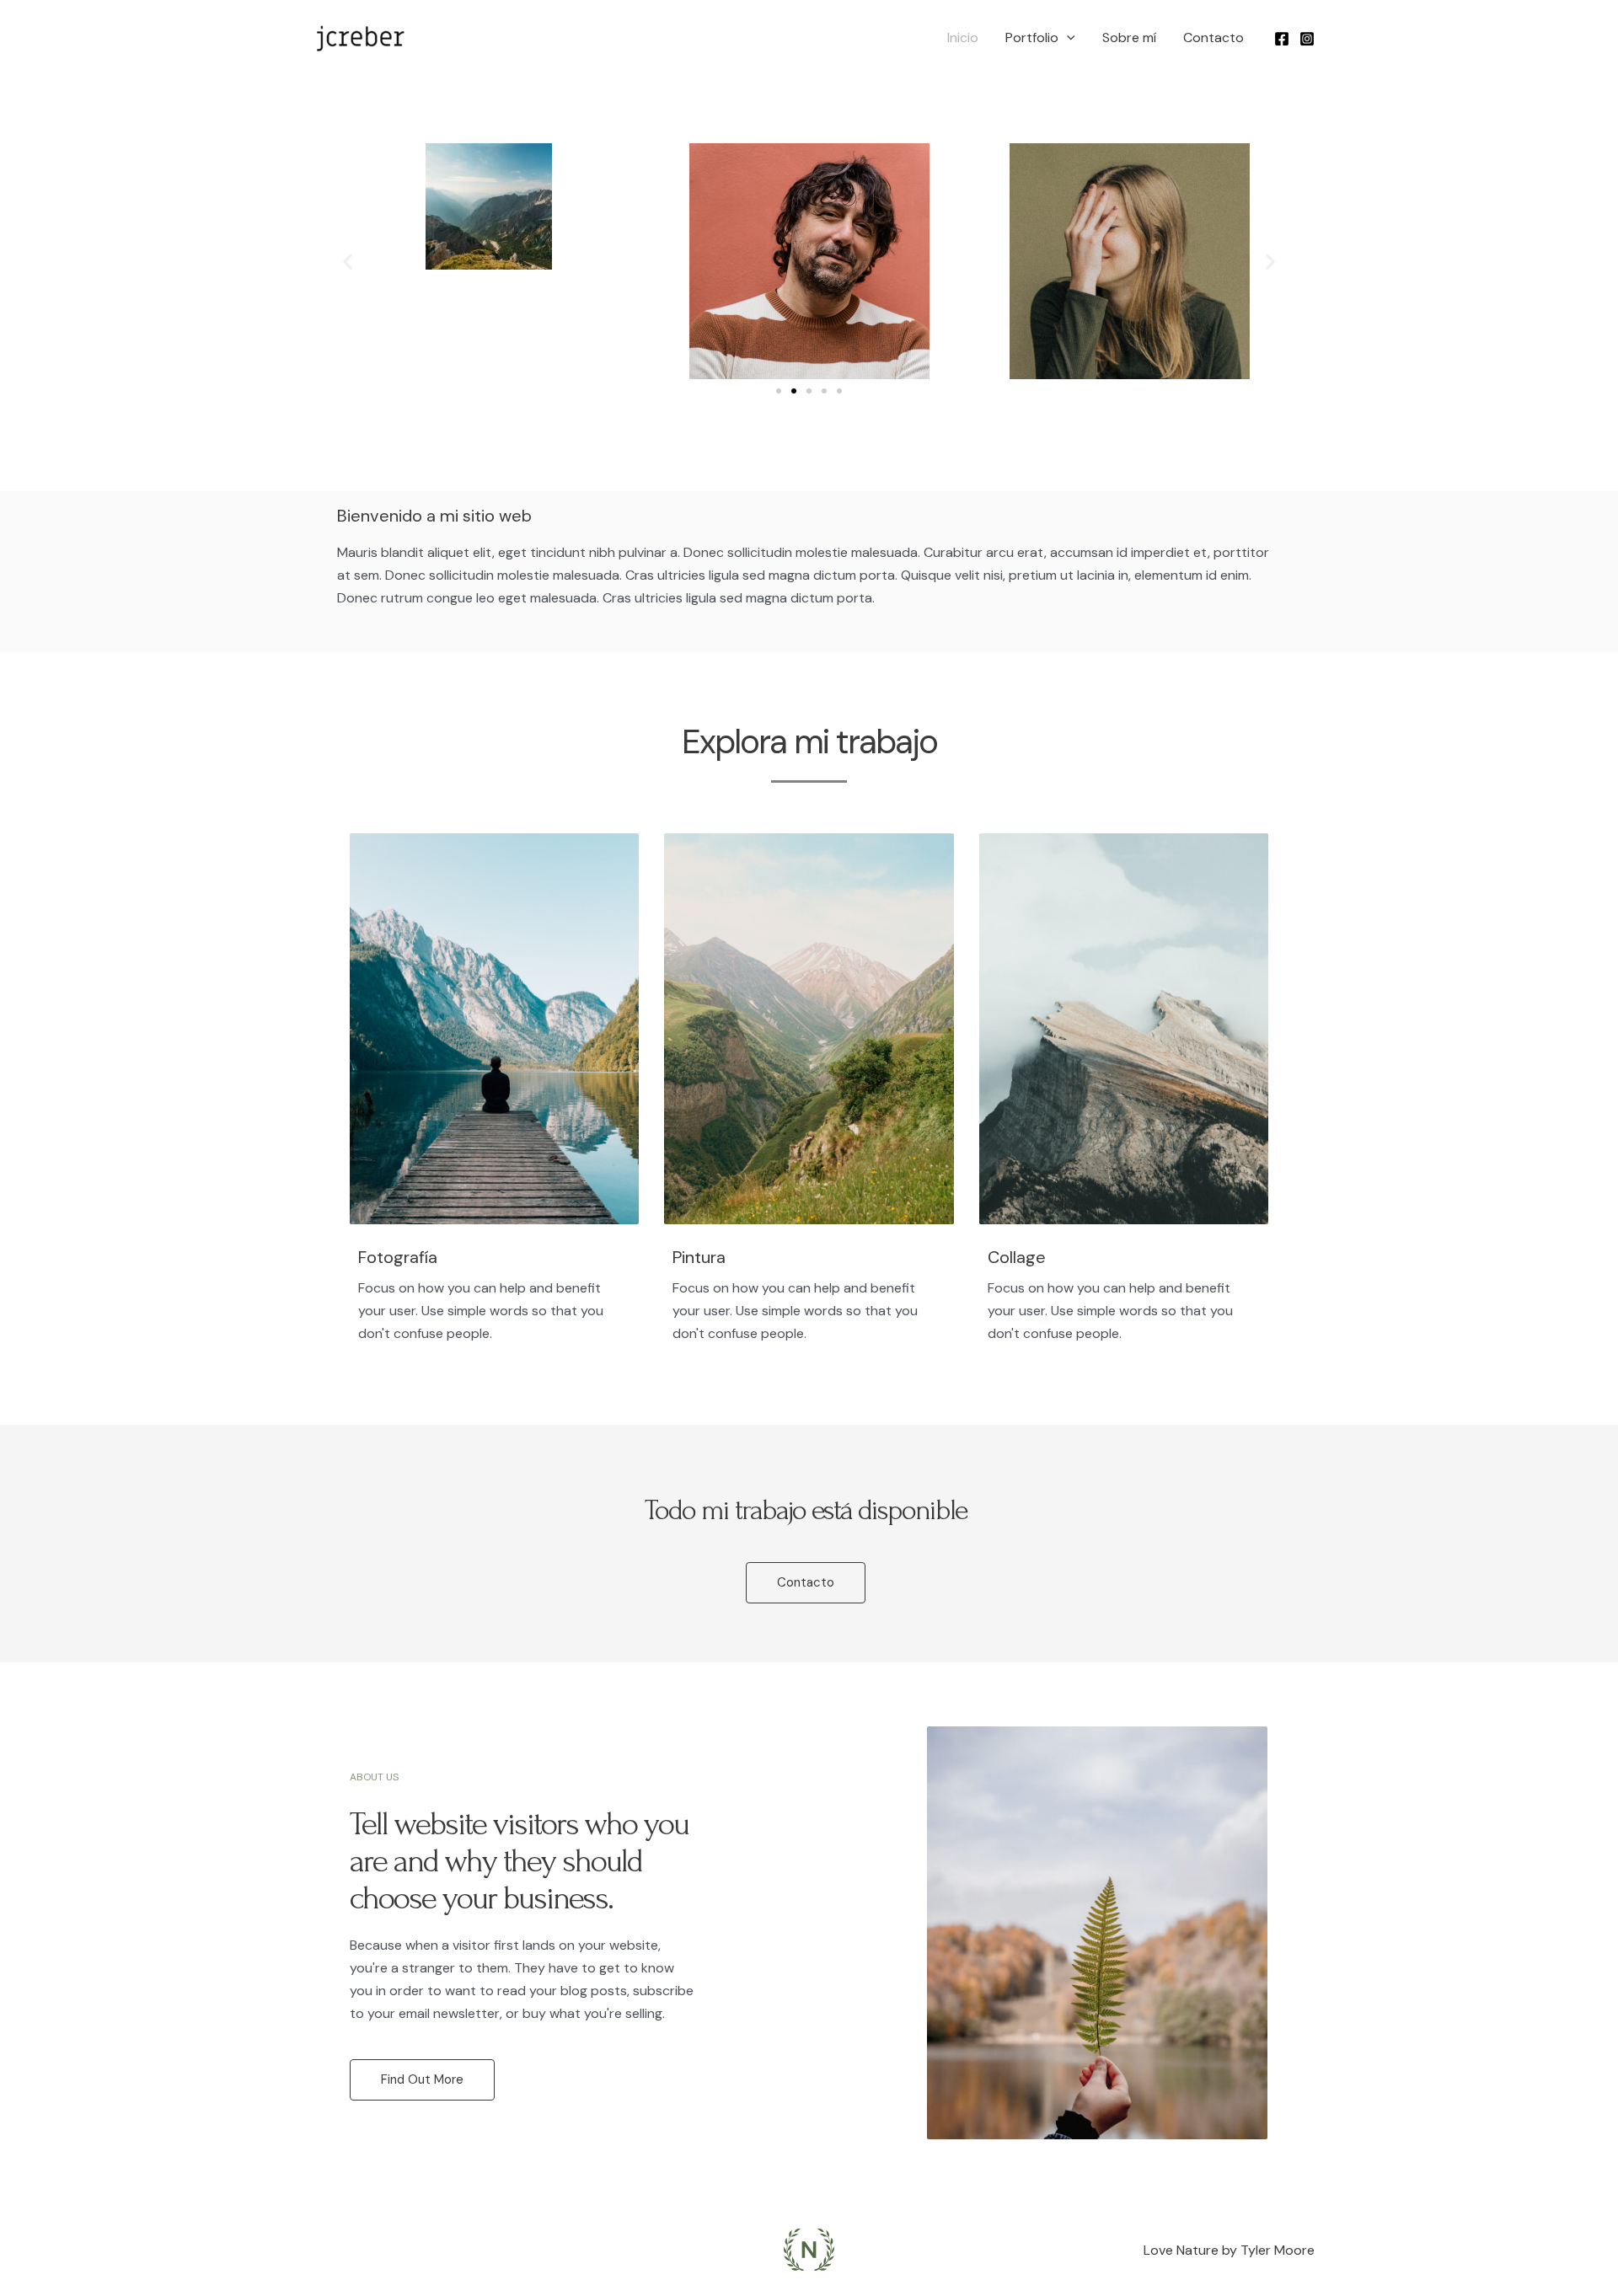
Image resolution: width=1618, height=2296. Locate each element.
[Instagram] (1307, 39)
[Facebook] (1282, 39)
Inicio (963, 37)
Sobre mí (1129, 37)
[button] (1067, 38)
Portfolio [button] (1032, 37)
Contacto (1213, 37)
